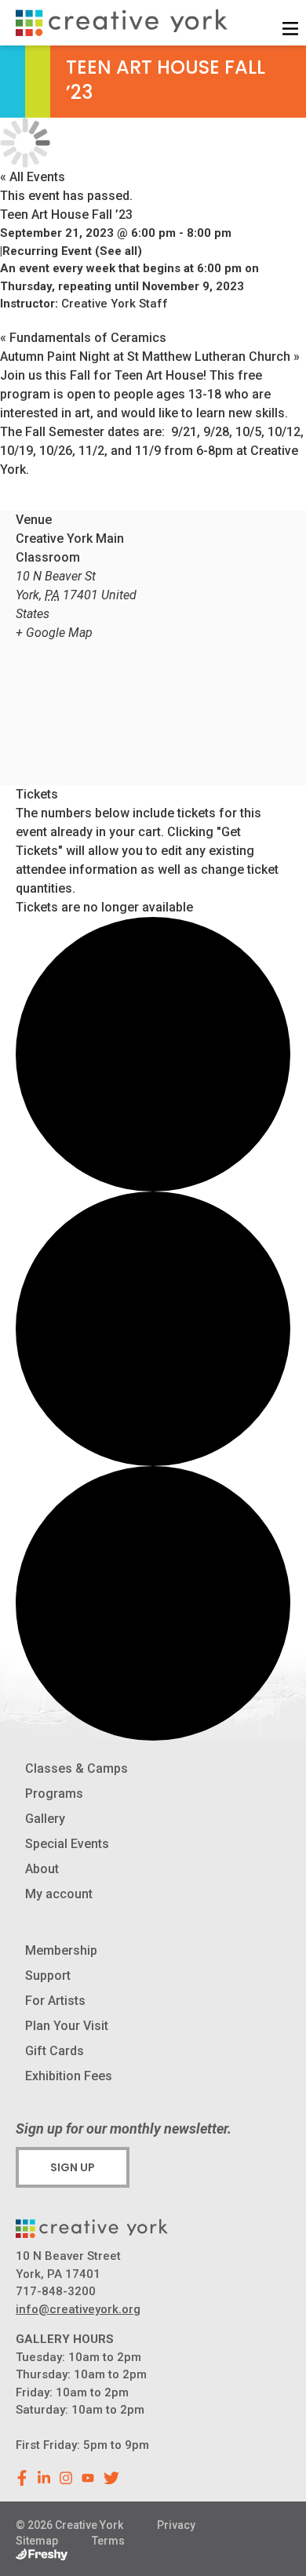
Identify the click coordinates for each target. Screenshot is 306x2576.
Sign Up (73, 2167)
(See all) (118, 251)
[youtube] (88, 2478)
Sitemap (37, 2541)
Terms (108, 2541)
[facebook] (22, 2478)
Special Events (67, 1844)
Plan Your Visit (67, 2026)
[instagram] (66, 2478)
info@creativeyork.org (78, 2309)
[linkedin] (44, 2478)
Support (48, 1976)
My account (59, 1894)
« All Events (33, 177)
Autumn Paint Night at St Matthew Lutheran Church (150, 357)
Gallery (45, 1819)
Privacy (176, 2525)
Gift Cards (55, 2051)
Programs (54, 1794)
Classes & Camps (76, 1768)
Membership (61, 1950)
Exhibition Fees (69, 2076)
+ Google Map (54, 633)
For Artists (55, 2001)
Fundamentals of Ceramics (83, 338)
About (42, 1869)
